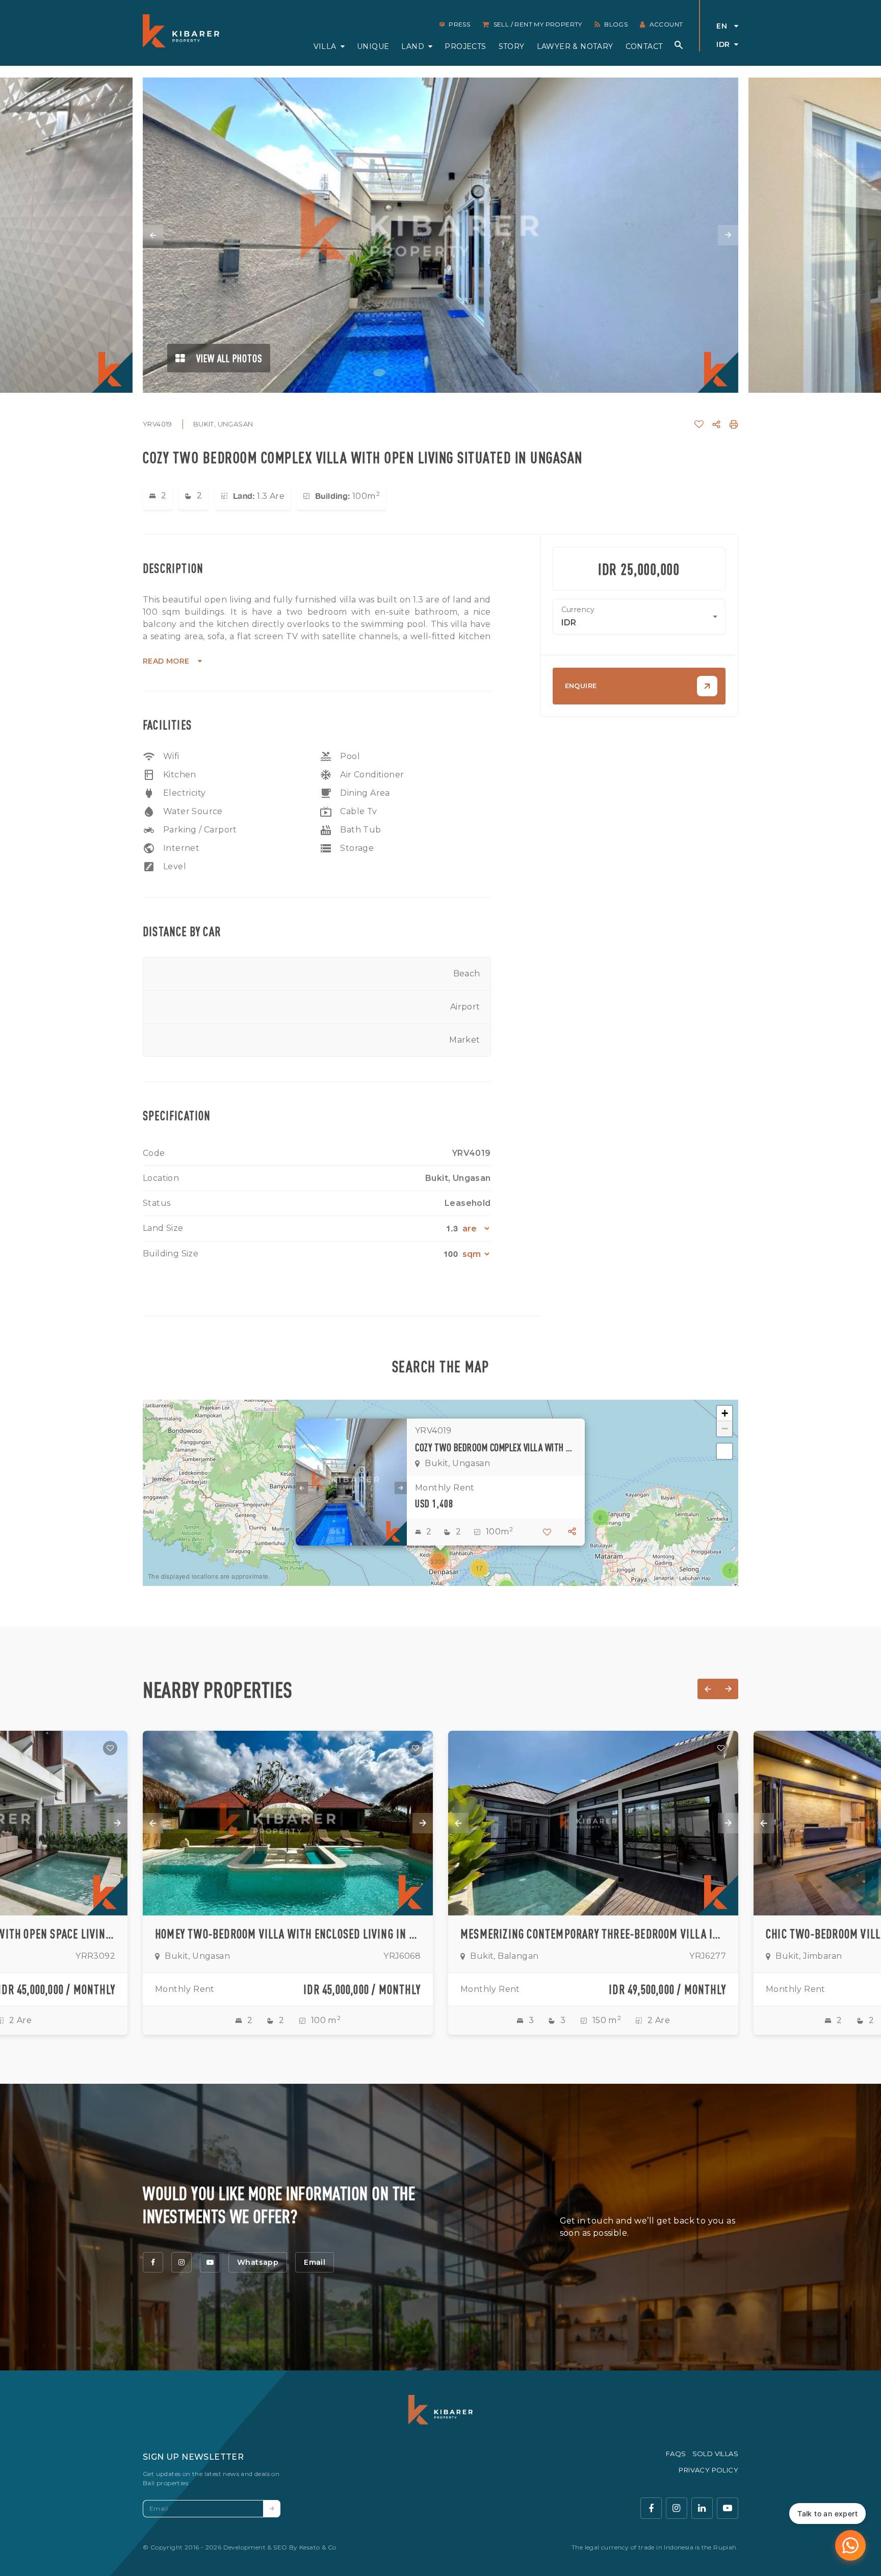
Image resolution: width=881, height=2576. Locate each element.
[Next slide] (728, 235)
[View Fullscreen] (724, 1451)
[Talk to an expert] (850, 2545)
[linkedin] (702, 2508)
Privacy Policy (708, 2470)
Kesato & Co (318, 2547)
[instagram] (182, 2262)
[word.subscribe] (272, 2509)
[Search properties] (679, 45)
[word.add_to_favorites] (699, 424)
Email (315, 2262)
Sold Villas (715, 2454)
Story (512, 46)
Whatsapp (258, 2262)
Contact (644, 46)
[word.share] (716, 424)
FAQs (676, 2454)
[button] (730, 1571)
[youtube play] (728, 2508)
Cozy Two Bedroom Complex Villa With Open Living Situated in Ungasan (496, 1447)
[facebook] (153, 2262)
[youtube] (210, 2262)
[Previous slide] (153, 235)
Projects (465, 46)
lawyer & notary (575, 46)
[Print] (734, 424)
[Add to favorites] (110, 1748)
